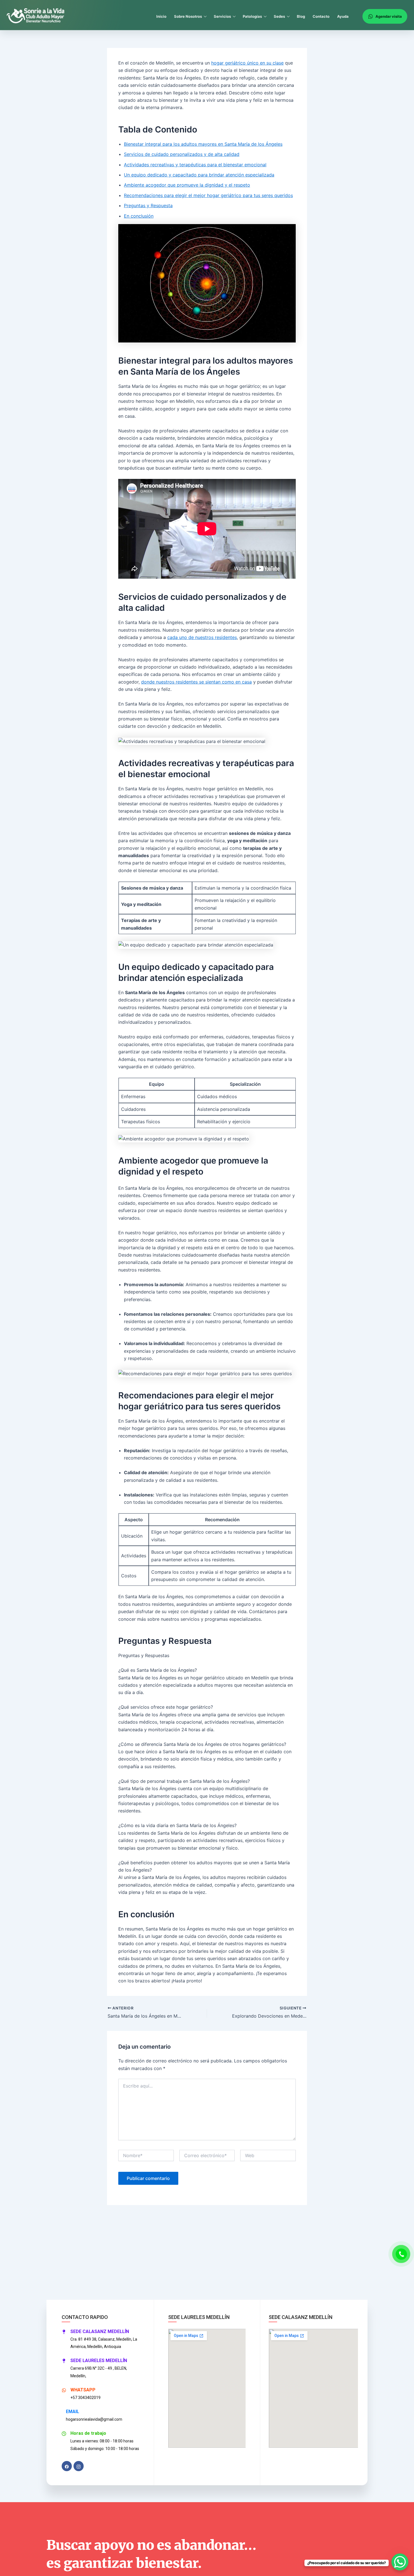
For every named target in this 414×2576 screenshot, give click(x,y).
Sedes (279, 16)
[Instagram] (79, 2466)
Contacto (321, 16)
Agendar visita (389, 16)
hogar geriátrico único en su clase (247, 63)
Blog (301, 16)
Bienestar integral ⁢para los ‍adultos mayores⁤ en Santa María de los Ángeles (203, 144)
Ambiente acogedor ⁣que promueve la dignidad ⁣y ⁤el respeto (187, 185)
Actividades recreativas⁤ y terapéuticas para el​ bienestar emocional (195, 165)
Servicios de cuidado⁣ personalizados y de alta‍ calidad (182, 154)
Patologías (252, 16)
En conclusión (139, 216)
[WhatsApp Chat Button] (400, 2562)
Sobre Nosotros (188, 16)
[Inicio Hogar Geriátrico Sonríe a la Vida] (36, 16)
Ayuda (343, 16)
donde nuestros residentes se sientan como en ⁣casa (196, 682)
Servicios (222, 16)
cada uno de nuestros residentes (202, 637)
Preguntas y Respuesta (148, 205)
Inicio (161, 16)
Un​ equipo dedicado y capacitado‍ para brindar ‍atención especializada (199, 175)
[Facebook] (67, 2466)
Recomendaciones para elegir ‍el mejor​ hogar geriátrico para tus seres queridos (208, 195)
